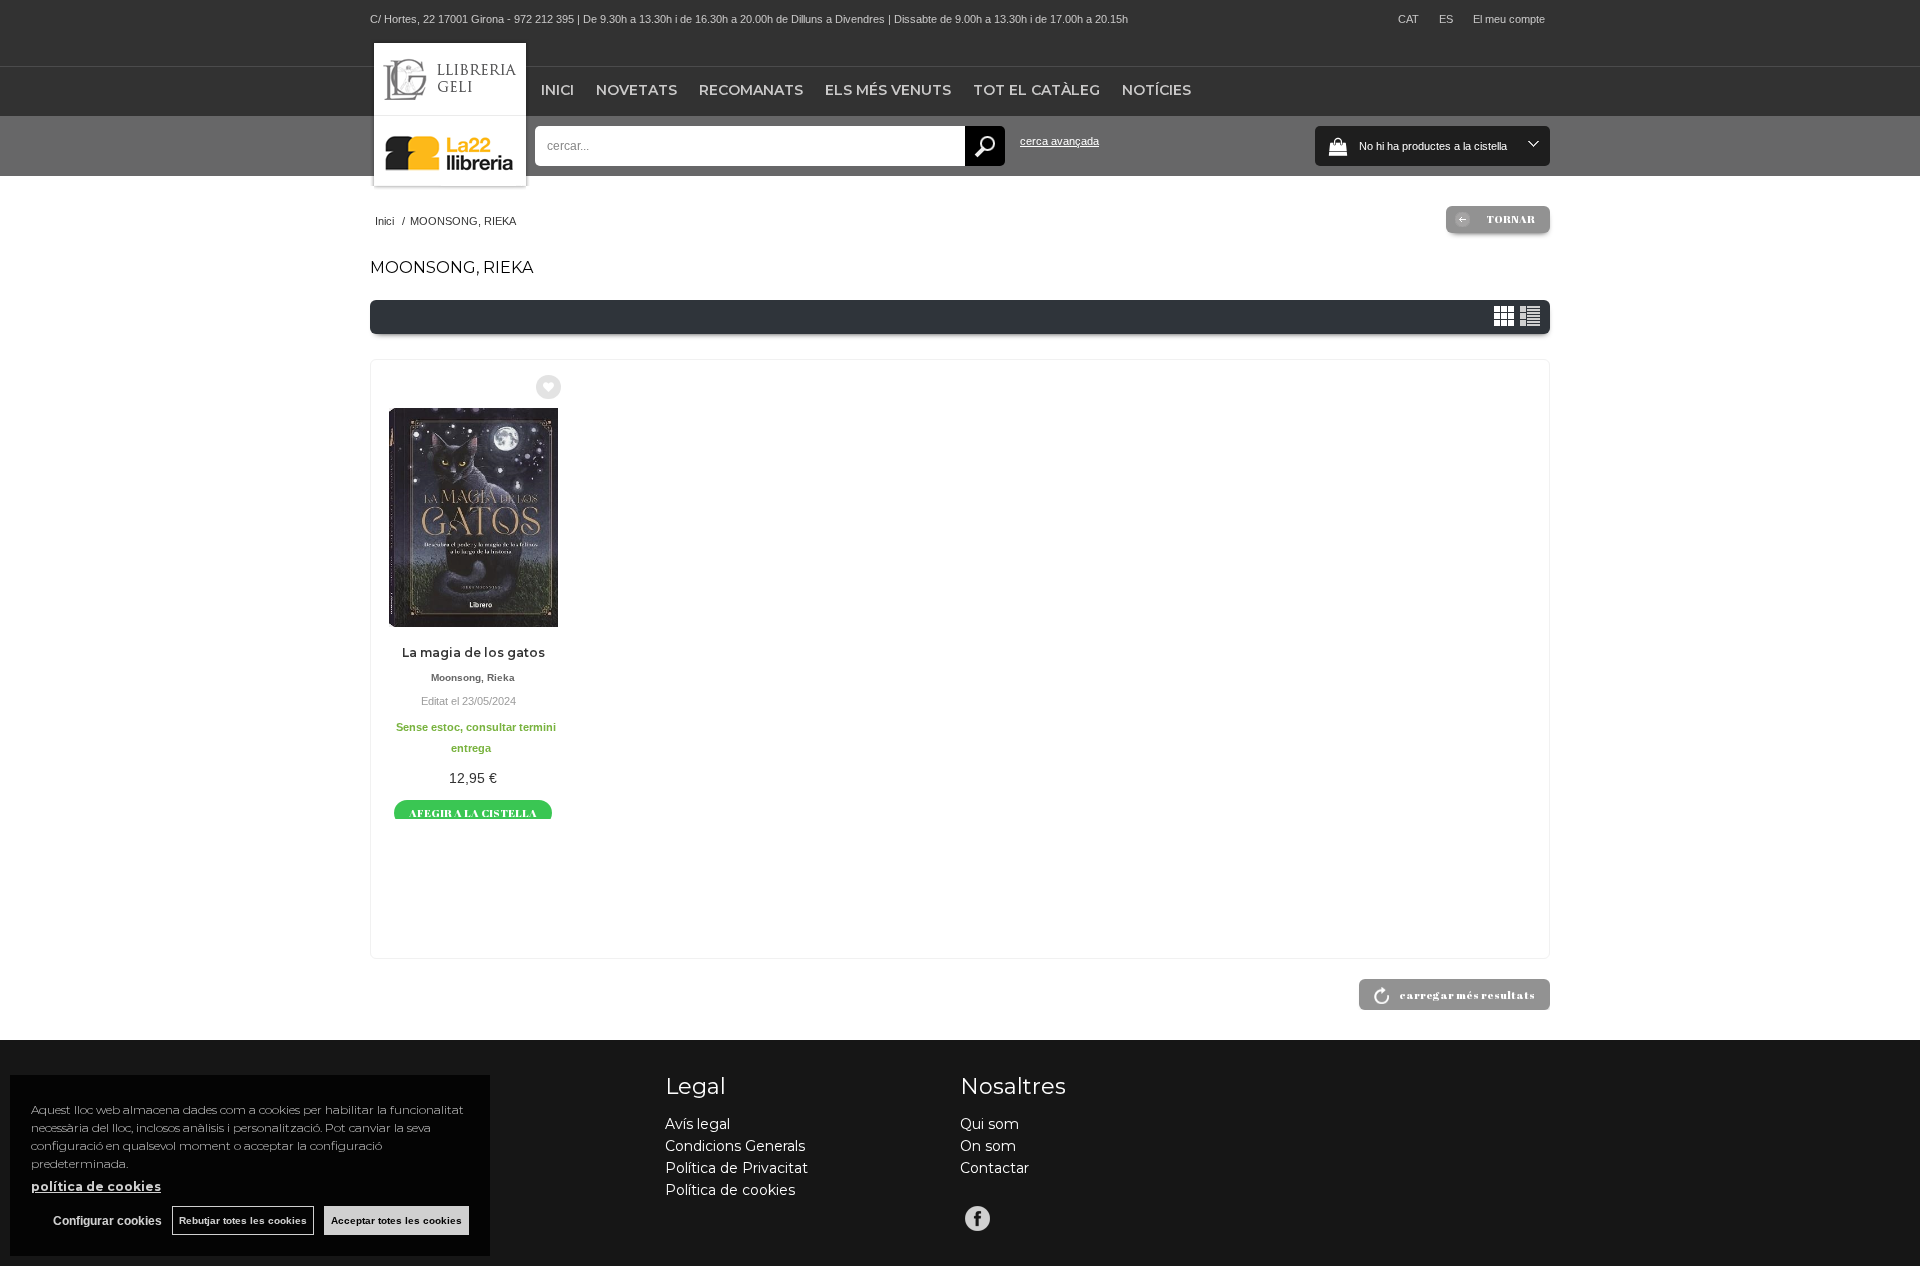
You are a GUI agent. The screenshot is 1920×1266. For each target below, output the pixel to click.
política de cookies (96, 1186)
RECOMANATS (751, 90)
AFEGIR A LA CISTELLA (473, 812)
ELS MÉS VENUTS (888, 90)
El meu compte (1509, 19)
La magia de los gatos (473, 652)
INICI (557, 90)
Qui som (989, 1124)
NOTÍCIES (1156, 90)
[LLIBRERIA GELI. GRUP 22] (450, 181)
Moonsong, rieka (473, 677)
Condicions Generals (735, 1146)
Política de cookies (730, 1190)
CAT (1408, 19)
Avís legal (697, 1124)
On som (988, 1146)
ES (1446, 19)
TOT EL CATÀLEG (1036, 90)
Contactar (994, 1168)
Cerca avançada (1059, 141)
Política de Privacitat (736, 1168)
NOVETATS (636, 90)
